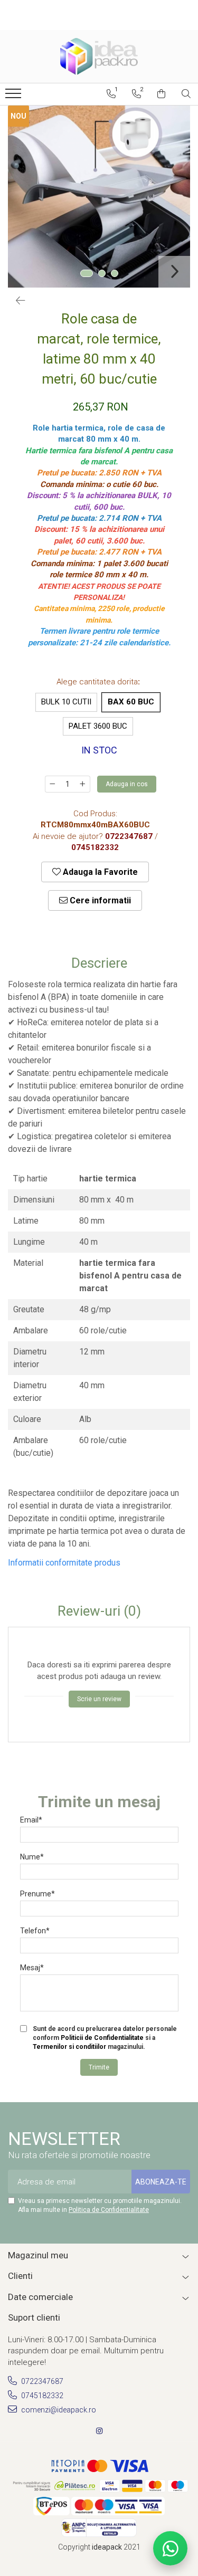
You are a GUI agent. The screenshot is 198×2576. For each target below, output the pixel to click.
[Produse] (15, 97)
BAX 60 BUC (131, 702)
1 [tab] (87, 273)
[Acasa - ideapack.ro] (99, 56)
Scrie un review (99, 1699)
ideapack (108, 2547)
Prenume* (37, 1894)
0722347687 (41, 2381)
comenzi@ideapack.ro (58, 2410)
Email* (31, 1820)
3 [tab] (115, 273)
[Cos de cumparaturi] (161, 94)
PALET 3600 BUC (98, 726)
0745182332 (41, 2396)
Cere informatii (99, 900)
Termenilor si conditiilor (69, 2047)
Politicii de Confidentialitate (102, 2038)
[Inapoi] (16, 301)
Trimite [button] (99, 2067)
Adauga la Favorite (99, 872)
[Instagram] (99, 2431)
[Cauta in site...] (186, 94)
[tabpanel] (99, 197)
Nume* (32, 1857)
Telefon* (35, 1931)
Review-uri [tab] (99, 1611)
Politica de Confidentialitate (109, 2210)
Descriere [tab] (99, 963)
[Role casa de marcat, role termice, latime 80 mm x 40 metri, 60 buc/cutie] (99, 197)
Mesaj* (32, 1968)
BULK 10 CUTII (66, 702)
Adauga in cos (127, 784)
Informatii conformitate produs (64, 1563)
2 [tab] (102, 273)
